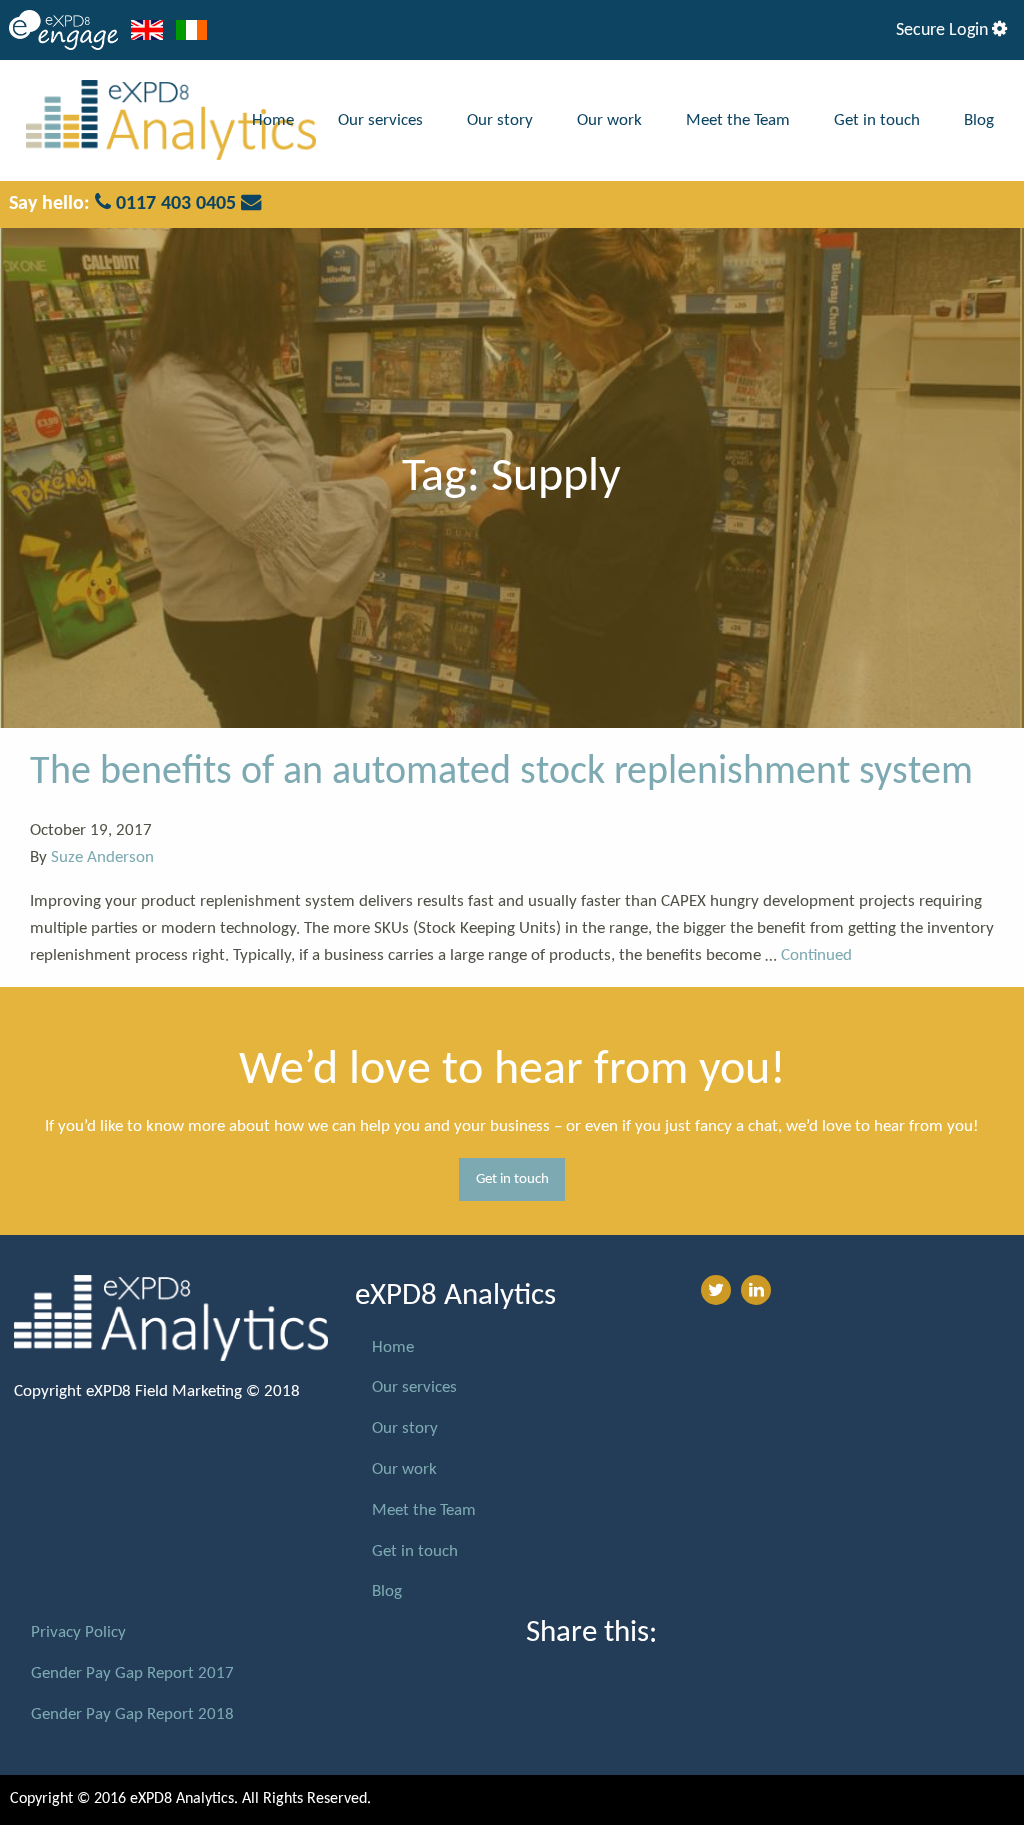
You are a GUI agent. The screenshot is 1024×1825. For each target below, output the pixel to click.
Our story (500, 120)
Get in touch (877, 120)
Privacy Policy (78, 1632)
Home (273, 120)
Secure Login (944, 30)
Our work (609, 120)
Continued (816, 955)
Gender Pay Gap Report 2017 (132, 1673)
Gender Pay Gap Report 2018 (132, 1714)
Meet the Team (738, 120)
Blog (979, 120)
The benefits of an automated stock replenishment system (501, 773)
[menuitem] (273, 120)
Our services (380, 120)
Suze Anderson (102, 857)
